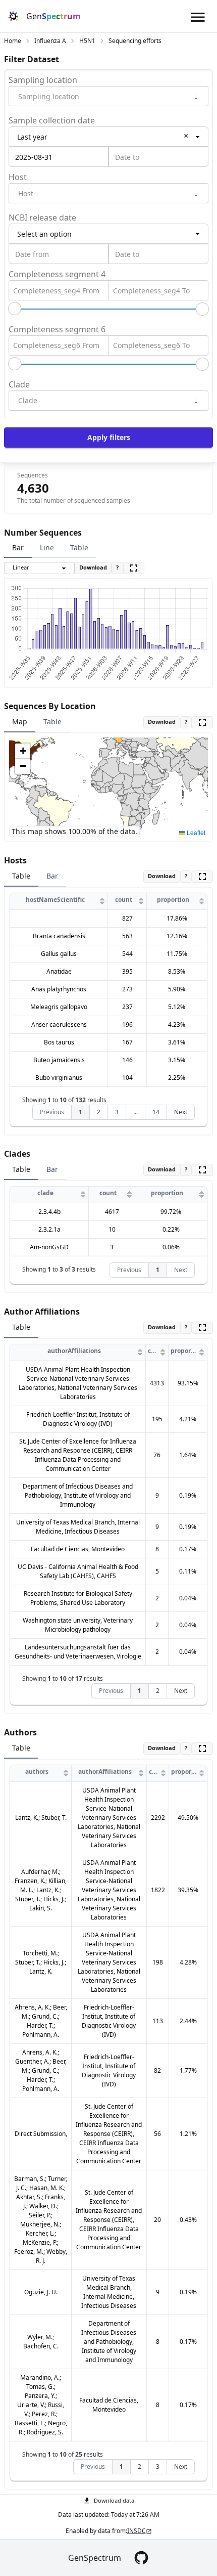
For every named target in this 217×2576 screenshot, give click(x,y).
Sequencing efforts (135, 41)
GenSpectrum (95, 2558)
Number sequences (43, 533)
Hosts (15, 860)
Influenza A (50, 41)
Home (13, 41)
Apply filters (109, 437)
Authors (20, 1732)
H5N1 (87, 41)
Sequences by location (50, 706)
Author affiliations (42, 1312)
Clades (17, 1154)
